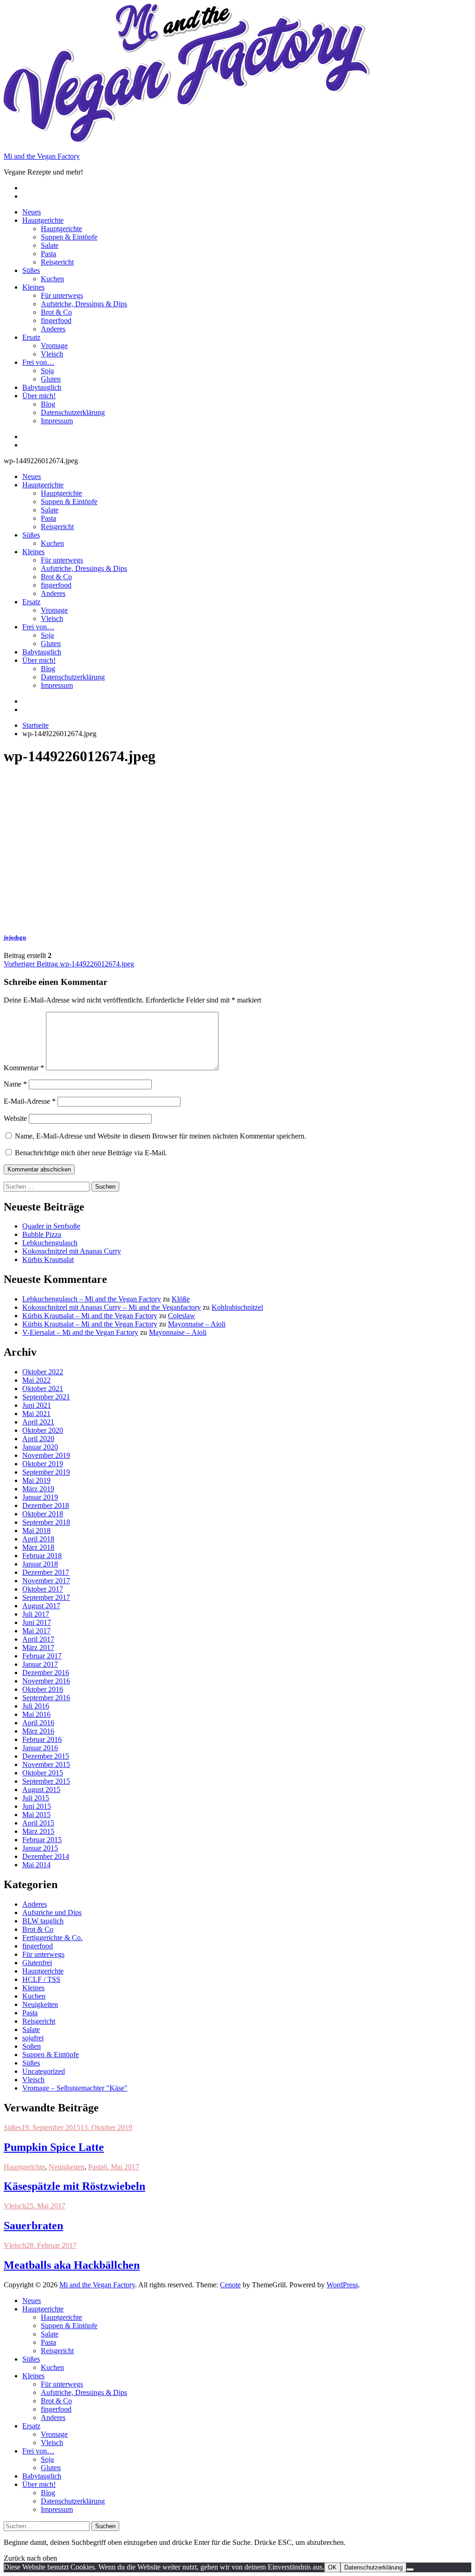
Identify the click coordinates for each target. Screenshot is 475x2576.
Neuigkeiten (40, 2004)
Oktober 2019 (43, 1464)
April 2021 (38, 1422)
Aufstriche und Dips (52, 1913)
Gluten (51, 379)
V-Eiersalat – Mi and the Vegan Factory (80, 1332)
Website (15, 1118)
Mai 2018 (36, 1531)
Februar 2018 (42, 1556)
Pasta (48, 254)
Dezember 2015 (46, 1756)
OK (332, 2567)
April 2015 (38, 1823)
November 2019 (46, 1455)
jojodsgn (15, 937)
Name (15, 1084)
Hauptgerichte (43, 220)
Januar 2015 (40, 1848)
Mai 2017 (36, 1631)
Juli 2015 (36, 1798)
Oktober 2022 (43, 1372)
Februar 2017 (42, 1656)
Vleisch (52, 354)
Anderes (53, 329)
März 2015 (38, 1831)
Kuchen (52, 279)
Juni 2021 (37, 1405)
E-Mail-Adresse (30, 1101)
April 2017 (38, 1639)
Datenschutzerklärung (73, 412)
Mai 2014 (36, 1865)
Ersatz (31, 337)
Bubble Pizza (42, 1234)
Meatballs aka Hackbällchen (72, 2265)
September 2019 (46, 1472)
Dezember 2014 (46, 1856)
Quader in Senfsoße (51, 1226)
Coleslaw (182, 1316)
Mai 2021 (36, 1414)
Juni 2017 (37, 1622)
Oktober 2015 (43, 1773)
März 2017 (38, 1647)
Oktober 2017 (43, 1589)
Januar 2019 (40, 1497)
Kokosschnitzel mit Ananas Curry (72, 1251)
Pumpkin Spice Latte (54, 2147)
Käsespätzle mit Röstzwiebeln (74, 2186)
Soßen (32, 2046)
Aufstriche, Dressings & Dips (84, 304)
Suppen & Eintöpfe (69, 237)
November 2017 (46, 1581)
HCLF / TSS (41, 1979)
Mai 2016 (36, 1714)
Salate (50, 245)
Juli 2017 (36, 1614)
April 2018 (38, 1539)
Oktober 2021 (43, 1388)
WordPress (342, 2285)
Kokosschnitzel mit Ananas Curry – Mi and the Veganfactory (112, 1307)
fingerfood (56, 320)
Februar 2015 (42, 1840)
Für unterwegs (62, 295)
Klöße (181, 1299)
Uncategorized (44, 2071)
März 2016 (38, 1731)
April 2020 (38, 1439)
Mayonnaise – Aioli (197, 1324)
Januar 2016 (40, 1748)
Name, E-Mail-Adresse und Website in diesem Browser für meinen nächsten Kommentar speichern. (160, 1136)
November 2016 (46, 1681)
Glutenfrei (37, 1963)
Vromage (54, 346)
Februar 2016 (42, 1739)
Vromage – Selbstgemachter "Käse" (75, 2088)
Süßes (31, 270)
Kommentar (24, 1068)
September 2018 (46, 1522)
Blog (48, 404)
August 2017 (41, 1606)
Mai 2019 (36, 1480)
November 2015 (46, 1764)
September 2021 (46, 1397)
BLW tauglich (43, 1921)
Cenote (230, 2285)
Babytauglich (42, 387)
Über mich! (39, 396)
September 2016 (46, 1698)
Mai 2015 (36, 1815)
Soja (47, 371)
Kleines (33, 287)
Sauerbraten (33, 2226)
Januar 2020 (40, 1447)
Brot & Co (56, 312)
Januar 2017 (40, 1664)
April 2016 (38, 1723)
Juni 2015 (37, 1806)
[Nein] (410, 2570)
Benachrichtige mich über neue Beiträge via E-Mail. (91, 1153)
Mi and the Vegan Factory (42, 156)
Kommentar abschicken (39, 1169)
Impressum (57, 421)
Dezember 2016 (46, 1673)
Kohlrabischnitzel (237, 1307)
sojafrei (33, 2038)
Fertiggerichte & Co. (52, 1938)
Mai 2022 (36, 1380)
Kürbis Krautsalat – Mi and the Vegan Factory (90, 1316)
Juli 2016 (36, 1706)
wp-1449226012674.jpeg (69, 964)
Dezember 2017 (46, 1572)
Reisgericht (57, 262)
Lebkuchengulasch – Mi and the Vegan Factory (92, 1299)
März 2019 (38, 1489)
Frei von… (38, 362)
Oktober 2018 (43, 1514)
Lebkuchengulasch (50, 1243)
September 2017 (46, 1597)
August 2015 (41, 1790)
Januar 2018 (40, 1564)
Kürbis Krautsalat (48, 1259)
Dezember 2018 (46, 1505)
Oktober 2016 (43, 1689)
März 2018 (38, 1547)
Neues (32, 212)
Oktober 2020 (43, 1430)
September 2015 (46, 1781)
